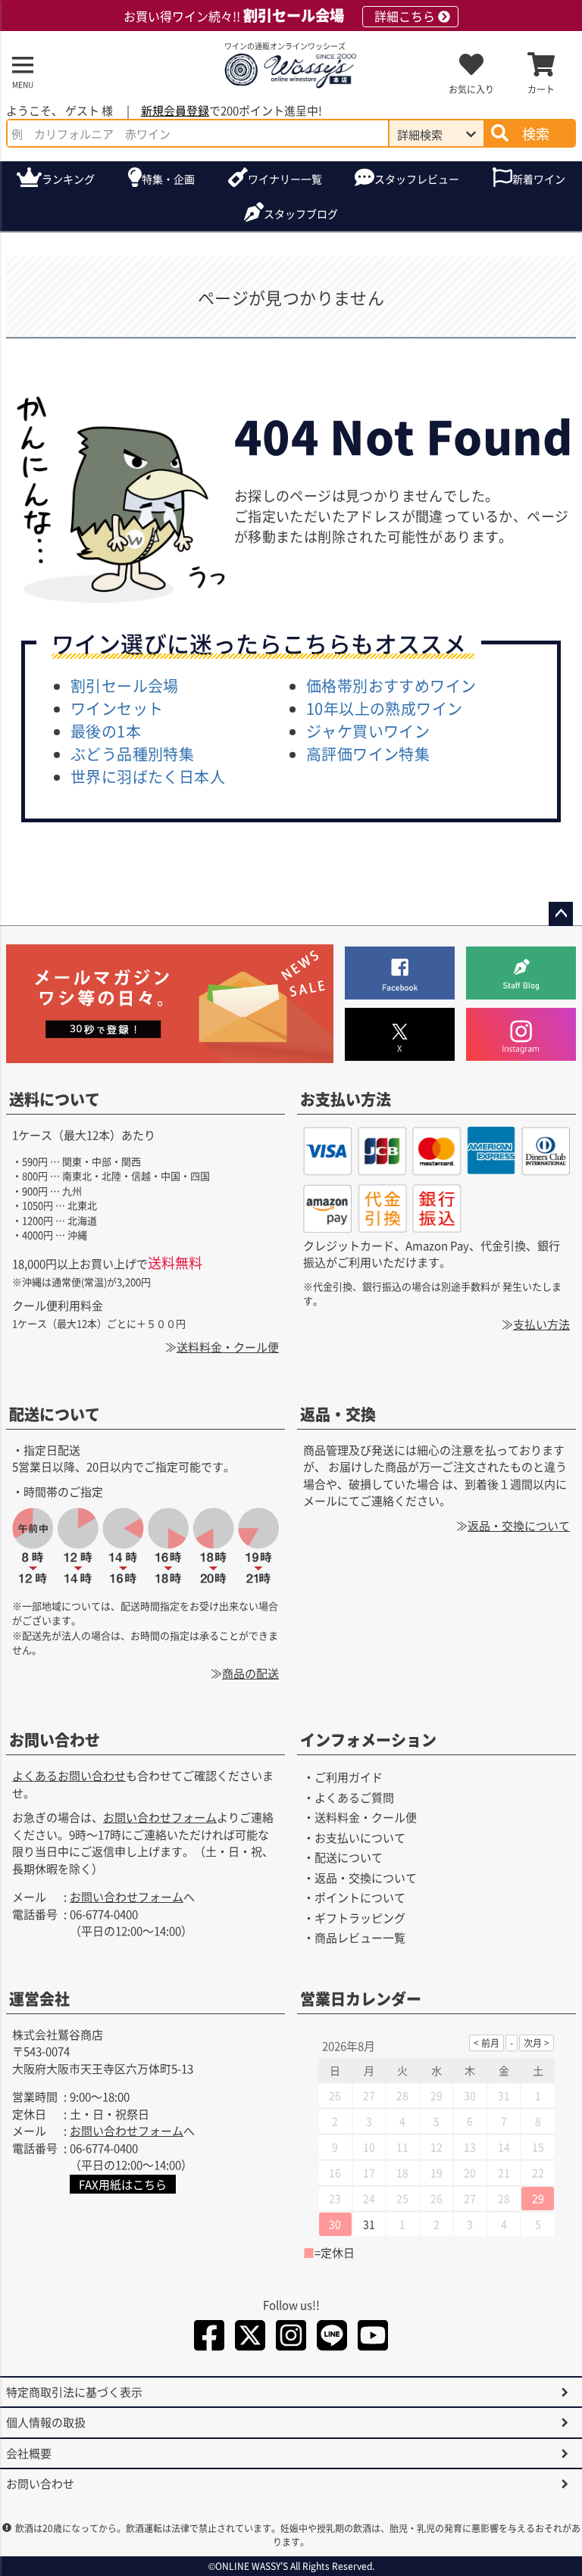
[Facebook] (209, 2338)
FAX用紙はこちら (123, 2184)
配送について (55, 1414)
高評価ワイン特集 (368, 754)
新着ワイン (539, 179)
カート (541, 89)
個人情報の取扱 (46, 2422)
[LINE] (332, 2338)
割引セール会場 (125, 686)
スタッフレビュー (417, 179)
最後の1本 (106, 731)
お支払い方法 (346, 1099)
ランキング (68, 179)
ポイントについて (360, 1897)
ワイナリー (285, 179)
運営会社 (39, 1999)
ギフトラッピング (360, 1918)
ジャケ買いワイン (368, 731)
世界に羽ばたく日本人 (148, 777)
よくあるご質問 (354, 1797)
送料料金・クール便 (228, 1347)
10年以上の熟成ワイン (384, 708)
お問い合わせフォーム (160, 1817)
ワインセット (117, 708)
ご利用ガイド (349, 1777)
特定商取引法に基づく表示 (74, 2392)
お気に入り (471, 89)
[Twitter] (250, 2338)
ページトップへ (561, 914)
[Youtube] (373, 2338)
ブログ (301, 214)
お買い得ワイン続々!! (279, 16)
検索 (536, 133)
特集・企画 (168, 179)
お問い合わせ (55, 1740)
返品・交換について (519, 1525)
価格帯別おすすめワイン (391, 686)
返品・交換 (338, 1414)
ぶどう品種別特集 (132, 754)
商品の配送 (250, 1673)
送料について (55, 1099)
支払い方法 (541, 1324)
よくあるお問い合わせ (69, 1775)
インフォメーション (368, 1740)
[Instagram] (291, 2338)
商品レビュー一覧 (360, 1937)
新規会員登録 (175, 110)
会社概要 (29, 2453)
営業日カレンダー (361, 1999)
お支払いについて (360, 1837)
